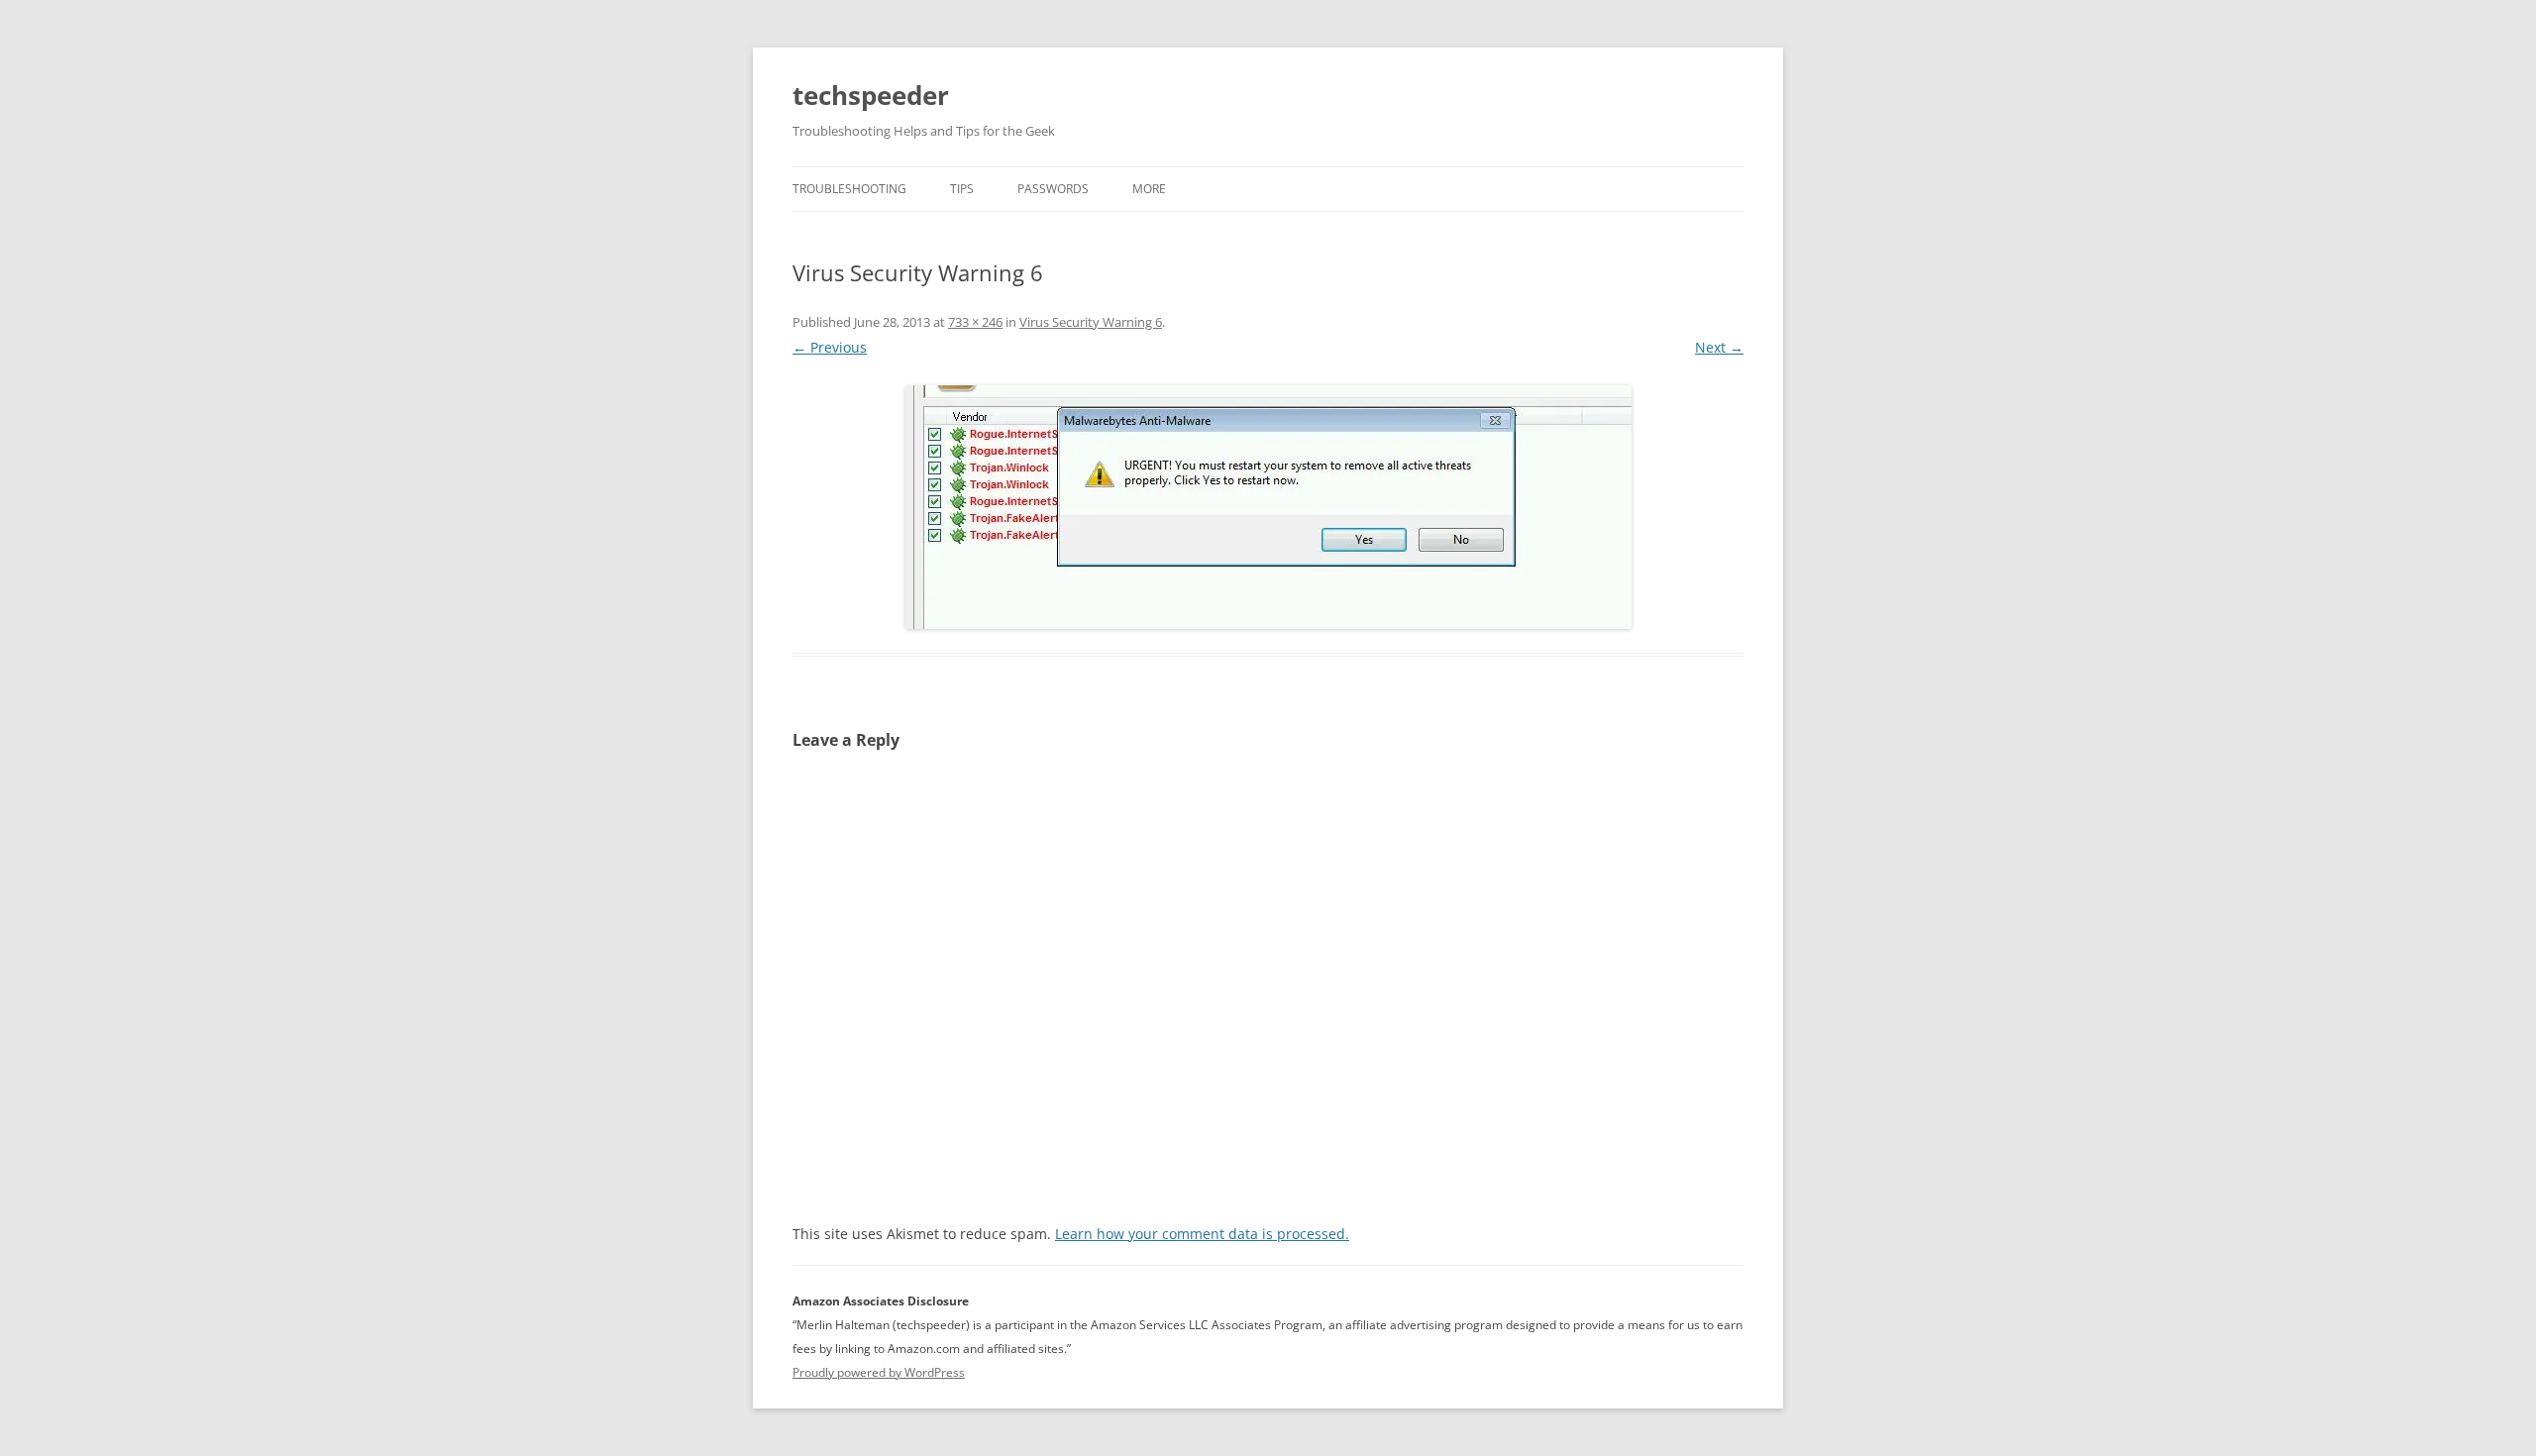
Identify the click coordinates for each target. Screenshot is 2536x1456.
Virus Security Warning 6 (1091, 322)
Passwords (1053, 189)
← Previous (830, 347)
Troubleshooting (849, 189)
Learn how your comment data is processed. (1202, 1234)
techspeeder (871, 95)
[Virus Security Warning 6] (1268, 507)
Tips (962, 189)
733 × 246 (975, 322)
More (1149, 189)
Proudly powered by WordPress (879, 1372)
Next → (1719, 347)
